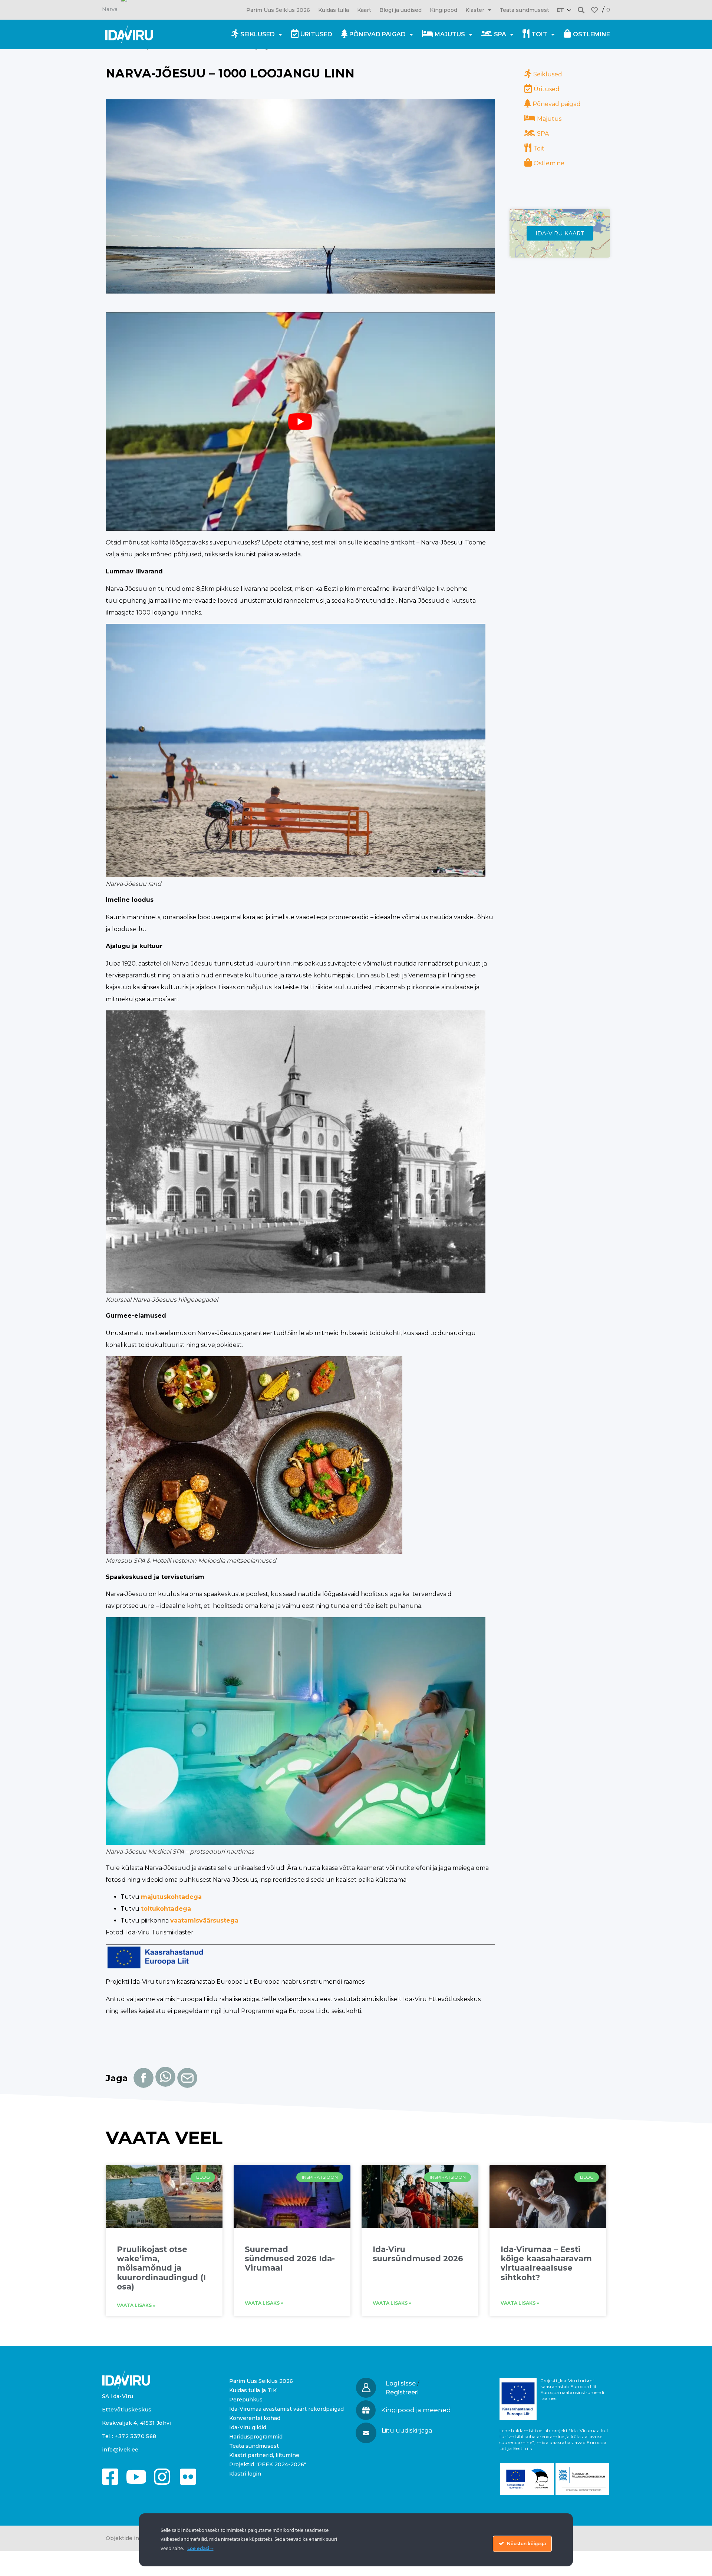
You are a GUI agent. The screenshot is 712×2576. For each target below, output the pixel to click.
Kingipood (444, 10)
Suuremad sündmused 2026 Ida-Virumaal (290, 2259)
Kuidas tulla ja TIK (253, 2390)
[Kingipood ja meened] (366, 2410)
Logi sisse (401, 2383)
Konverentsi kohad (255, 2418)
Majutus (450, 34)
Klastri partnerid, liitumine (264, 2455)
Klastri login (245, 2474)
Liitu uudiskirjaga (407, 2431)
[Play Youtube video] (300, 421)
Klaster (475, 10)
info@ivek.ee (120, 2450)
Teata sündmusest (524, 10)
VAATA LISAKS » (136, 2305)
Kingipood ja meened (416, 2410)
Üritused (316, 34)
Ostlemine (591, 34)
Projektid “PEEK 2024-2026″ (268, 2464)
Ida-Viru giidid (248, 2427)
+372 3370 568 (135, 2436)
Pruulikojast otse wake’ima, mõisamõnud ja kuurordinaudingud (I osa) (161, 2268)
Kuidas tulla (334, 10)
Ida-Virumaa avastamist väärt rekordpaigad (286, 2409)
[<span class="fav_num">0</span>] (594, 10)
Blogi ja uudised (400, 10)
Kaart (364, 10)
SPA (500, 34)
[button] (581, 10)
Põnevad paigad (378, 34)
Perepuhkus (246, 2400)
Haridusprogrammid (256, 2437)
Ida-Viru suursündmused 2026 (418, 2254)
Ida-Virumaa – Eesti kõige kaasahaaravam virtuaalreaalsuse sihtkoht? (546, 2263)
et (560, 10)
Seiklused (258, 34)
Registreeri (402, 2392)
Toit (539, 34)
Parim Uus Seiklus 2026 (278, 10)
